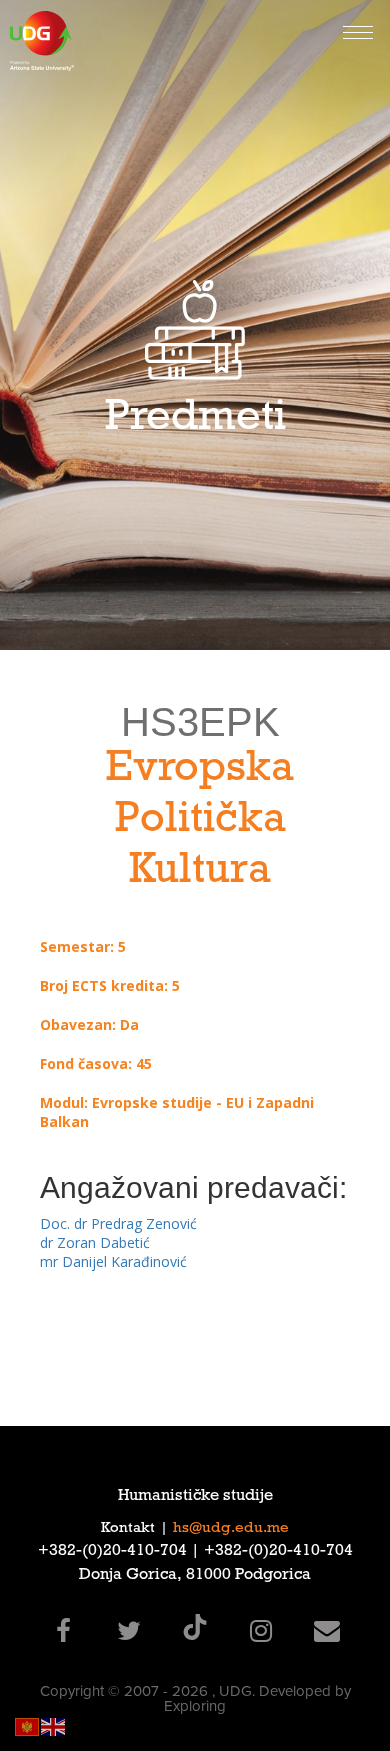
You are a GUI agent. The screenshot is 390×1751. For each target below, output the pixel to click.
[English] (54, 1725)
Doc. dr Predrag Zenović (118, 1223)
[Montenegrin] (28, 1725)
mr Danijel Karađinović (113, 1261)
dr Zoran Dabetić (95, 1242)
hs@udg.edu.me (231, 1529)
